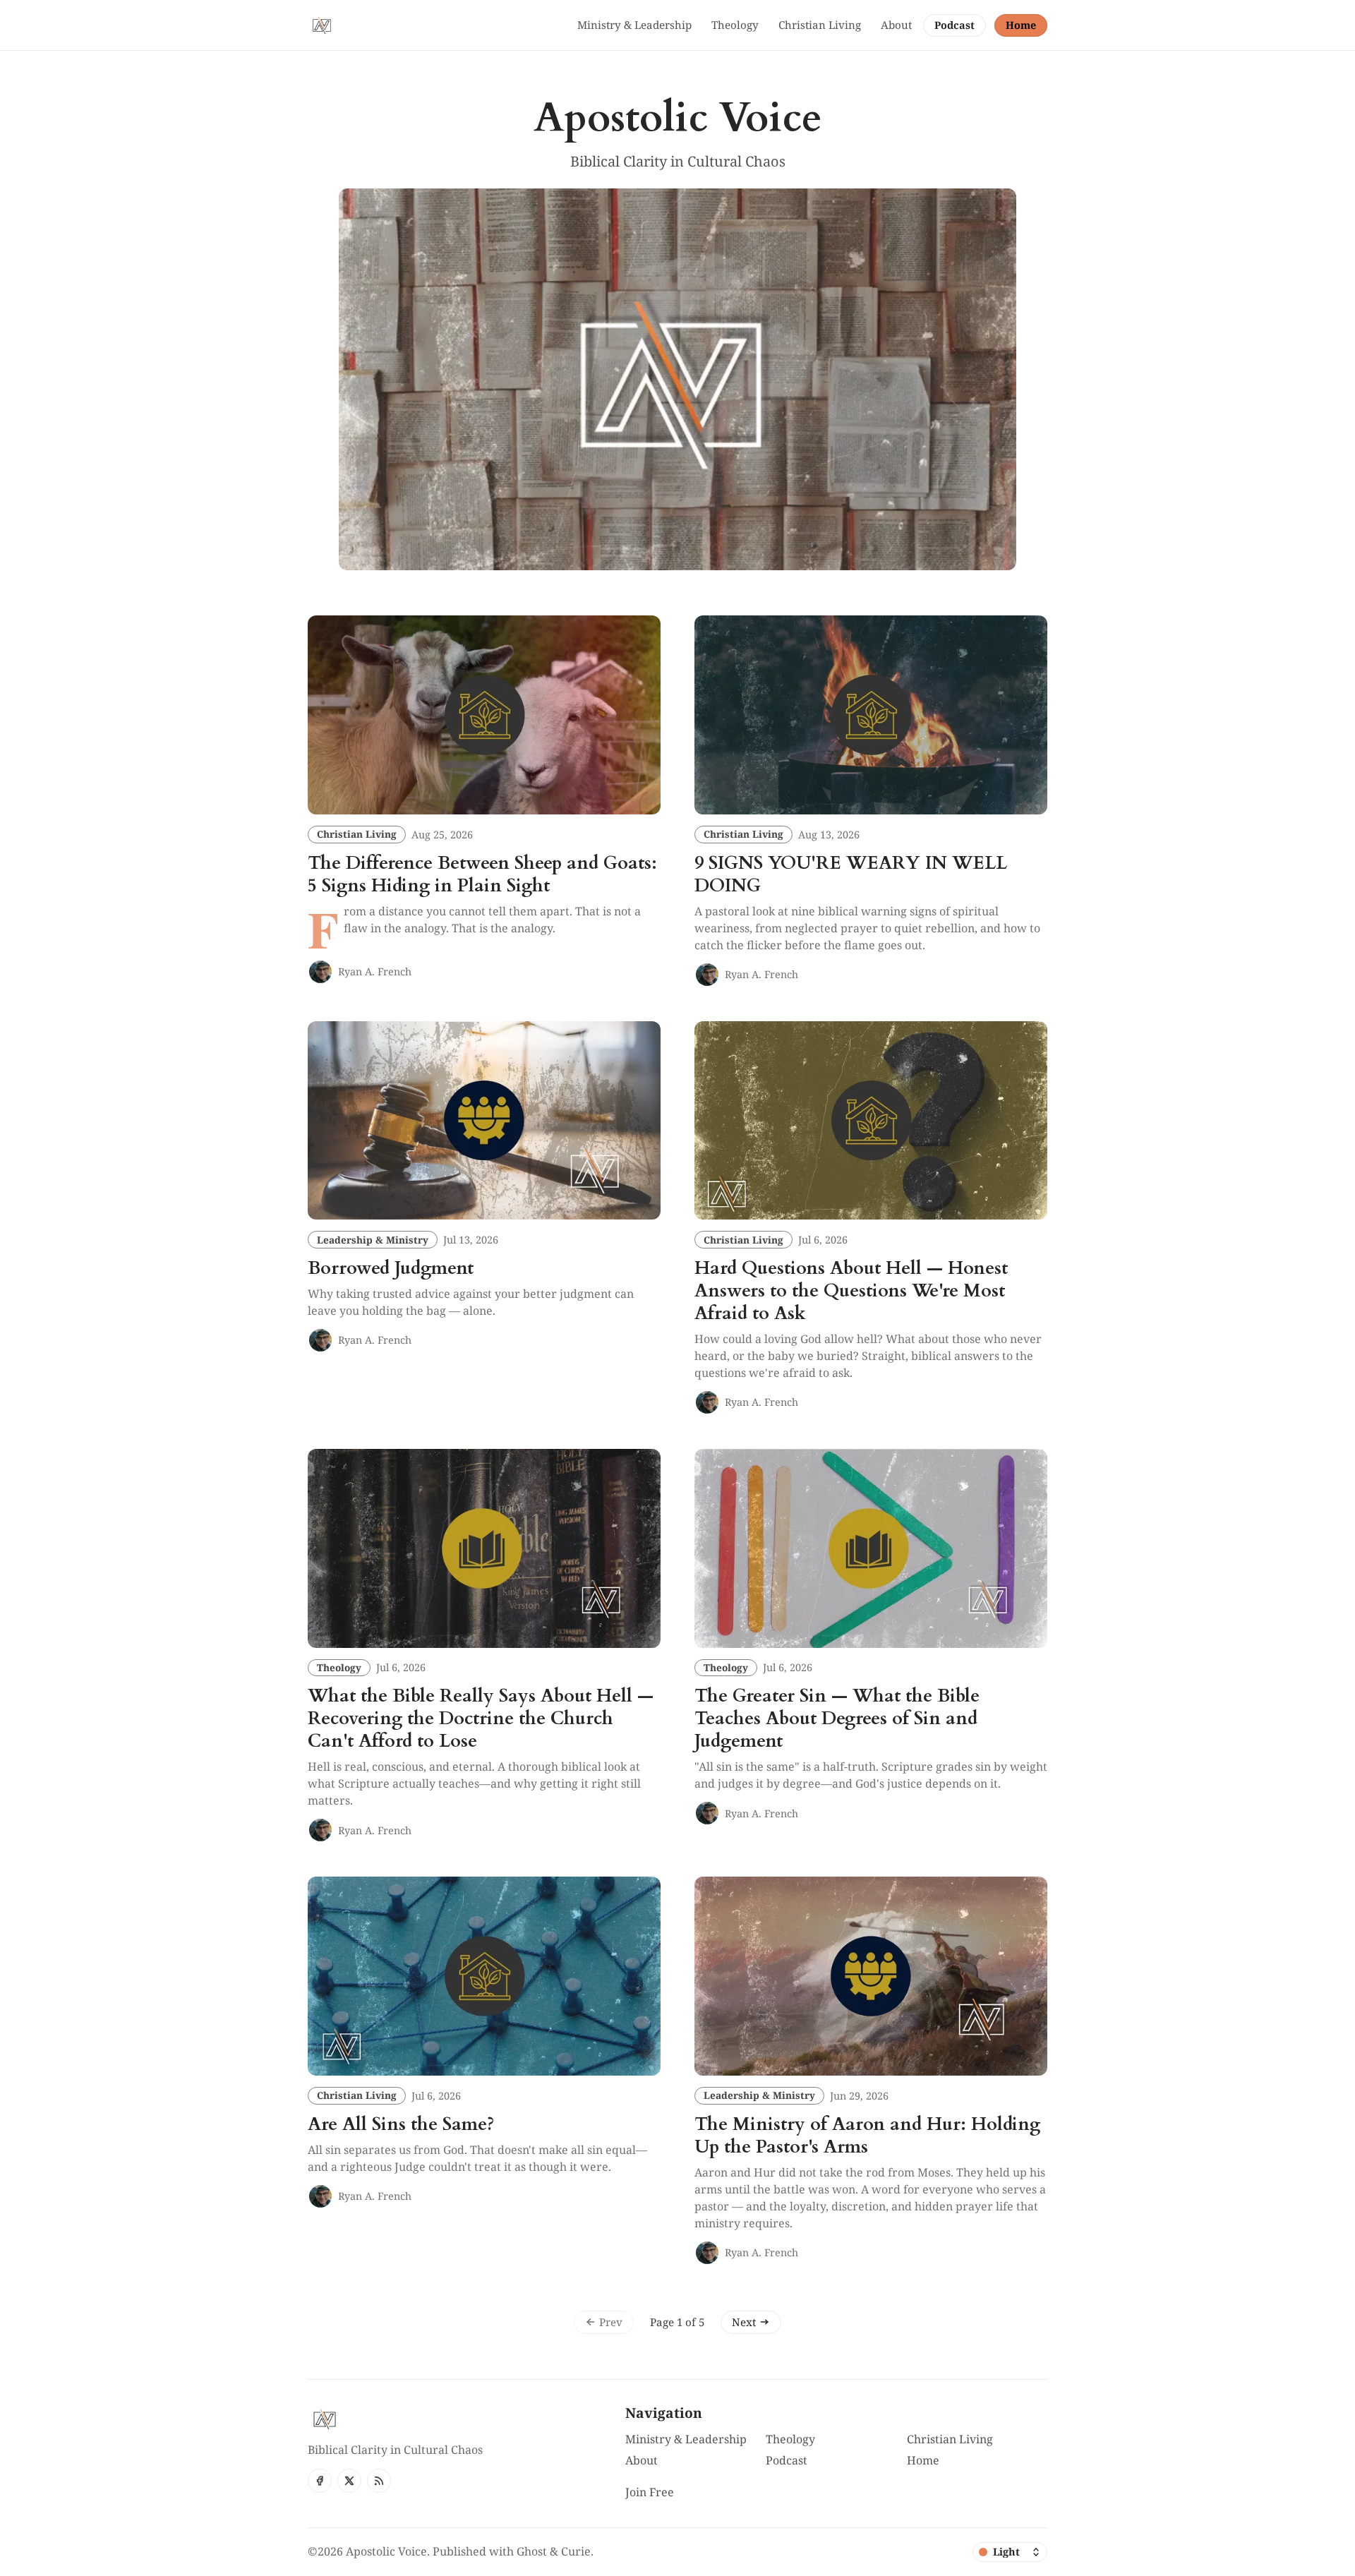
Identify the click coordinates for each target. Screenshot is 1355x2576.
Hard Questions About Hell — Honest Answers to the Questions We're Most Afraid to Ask (851, 1291)
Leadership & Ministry (373, 1240)
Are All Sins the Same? (401, 2124)
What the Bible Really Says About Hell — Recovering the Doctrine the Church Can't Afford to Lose (481, 1719)
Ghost (532, 2551)
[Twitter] (349, 2481)
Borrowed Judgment (391, 1268)
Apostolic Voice (386, 2551)
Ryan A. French (375, 971)
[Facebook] (320, 2481)
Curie (576, 2551)
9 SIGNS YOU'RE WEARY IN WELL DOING (851, 874)
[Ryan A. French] (320, 972)
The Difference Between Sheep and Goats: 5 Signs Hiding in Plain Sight (482, 874)
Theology (339, 1667)
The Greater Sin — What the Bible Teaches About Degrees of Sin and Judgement (837, 1719)
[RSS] (379, 2481)
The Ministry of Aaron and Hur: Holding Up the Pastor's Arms (867, 2136)
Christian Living (357, 834)
